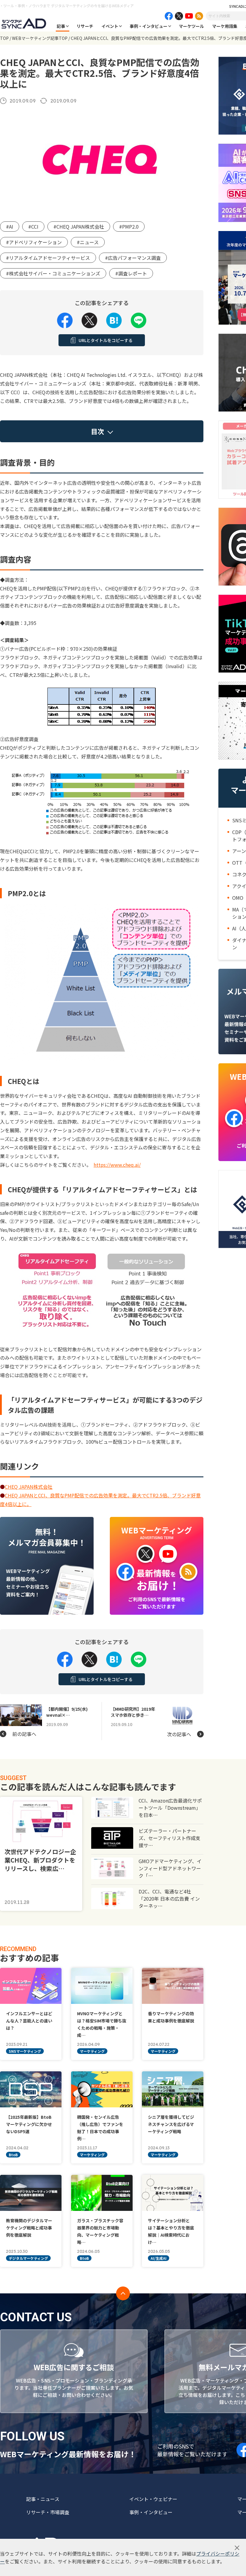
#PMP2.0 (129, 227)
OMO (238, 898)
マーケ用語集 (225, 26)
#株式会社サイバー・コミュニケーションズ (53, 273)
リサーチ (85, 26)
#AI (10, 227)
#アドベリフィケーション (34, 242)
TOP (4, 38)
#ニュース (88, 242)
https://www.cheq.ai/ (117, 1165)
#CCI (33, 227)
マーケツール (191, 26)
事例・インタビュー (148, 26)
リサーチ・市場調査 (48, 2512)
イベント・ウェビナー (153, 2499)
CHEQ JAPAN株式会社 (29, 1487)
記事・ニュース (43, 2499)
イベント (110, 26)
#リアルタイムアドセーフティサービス (48, 258)
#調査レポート (131, 273)
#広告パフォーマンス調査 (133, 258)
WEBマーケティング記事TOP (40, 38)
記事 (61, 26)
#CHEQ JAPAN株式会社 (79, 227)
